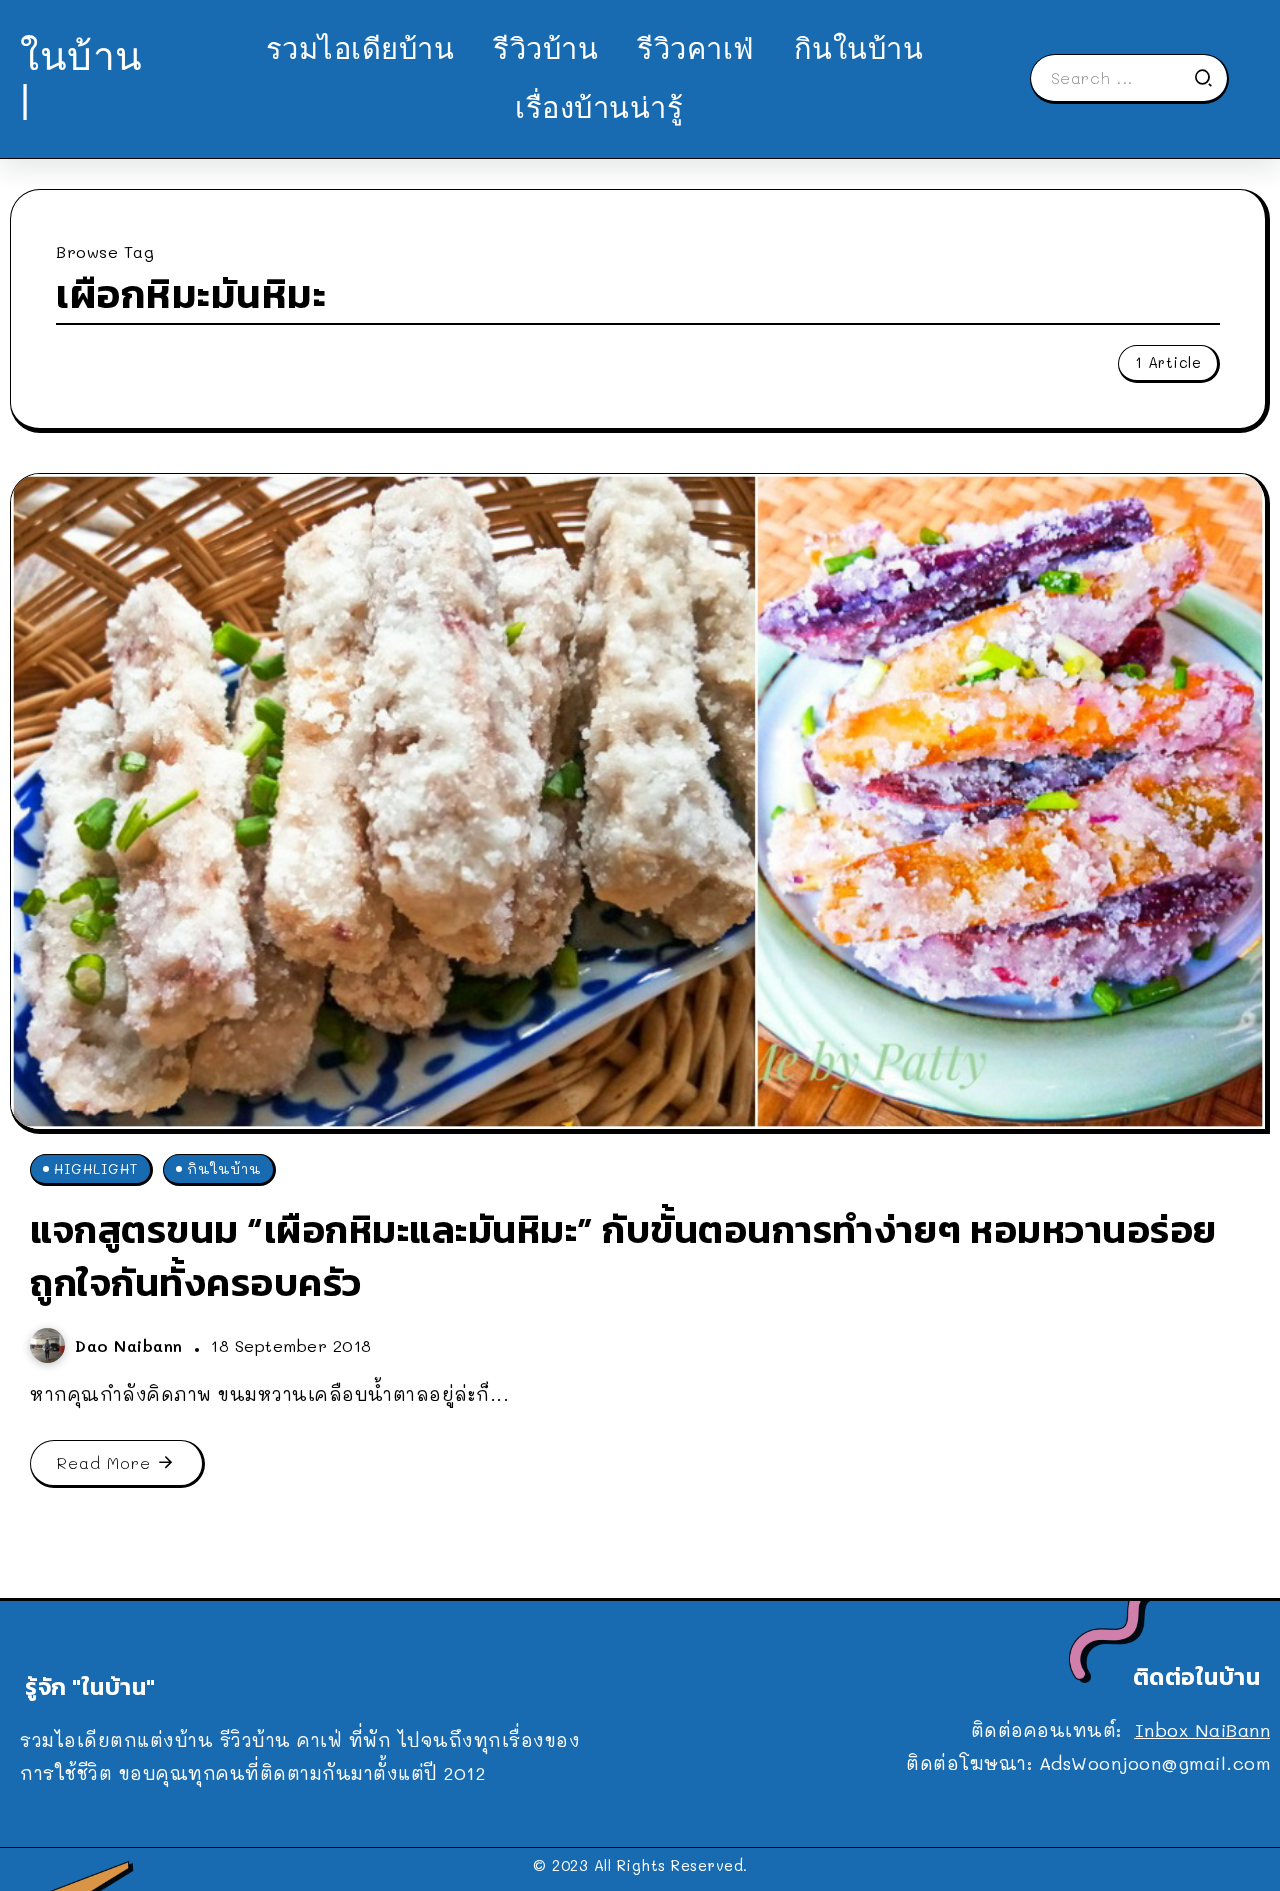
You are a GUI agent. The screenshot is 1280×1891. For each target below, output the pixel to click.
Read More (104, 1462)
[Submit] (1210, 78)
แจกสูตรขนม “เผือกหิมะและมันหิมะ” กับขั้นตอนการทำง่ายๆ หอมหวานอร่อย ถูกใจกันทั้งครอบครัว (623, 1256)
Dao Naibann (132, 1345)
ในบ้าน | (81, 77)
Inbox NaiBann (1203, 1730)
